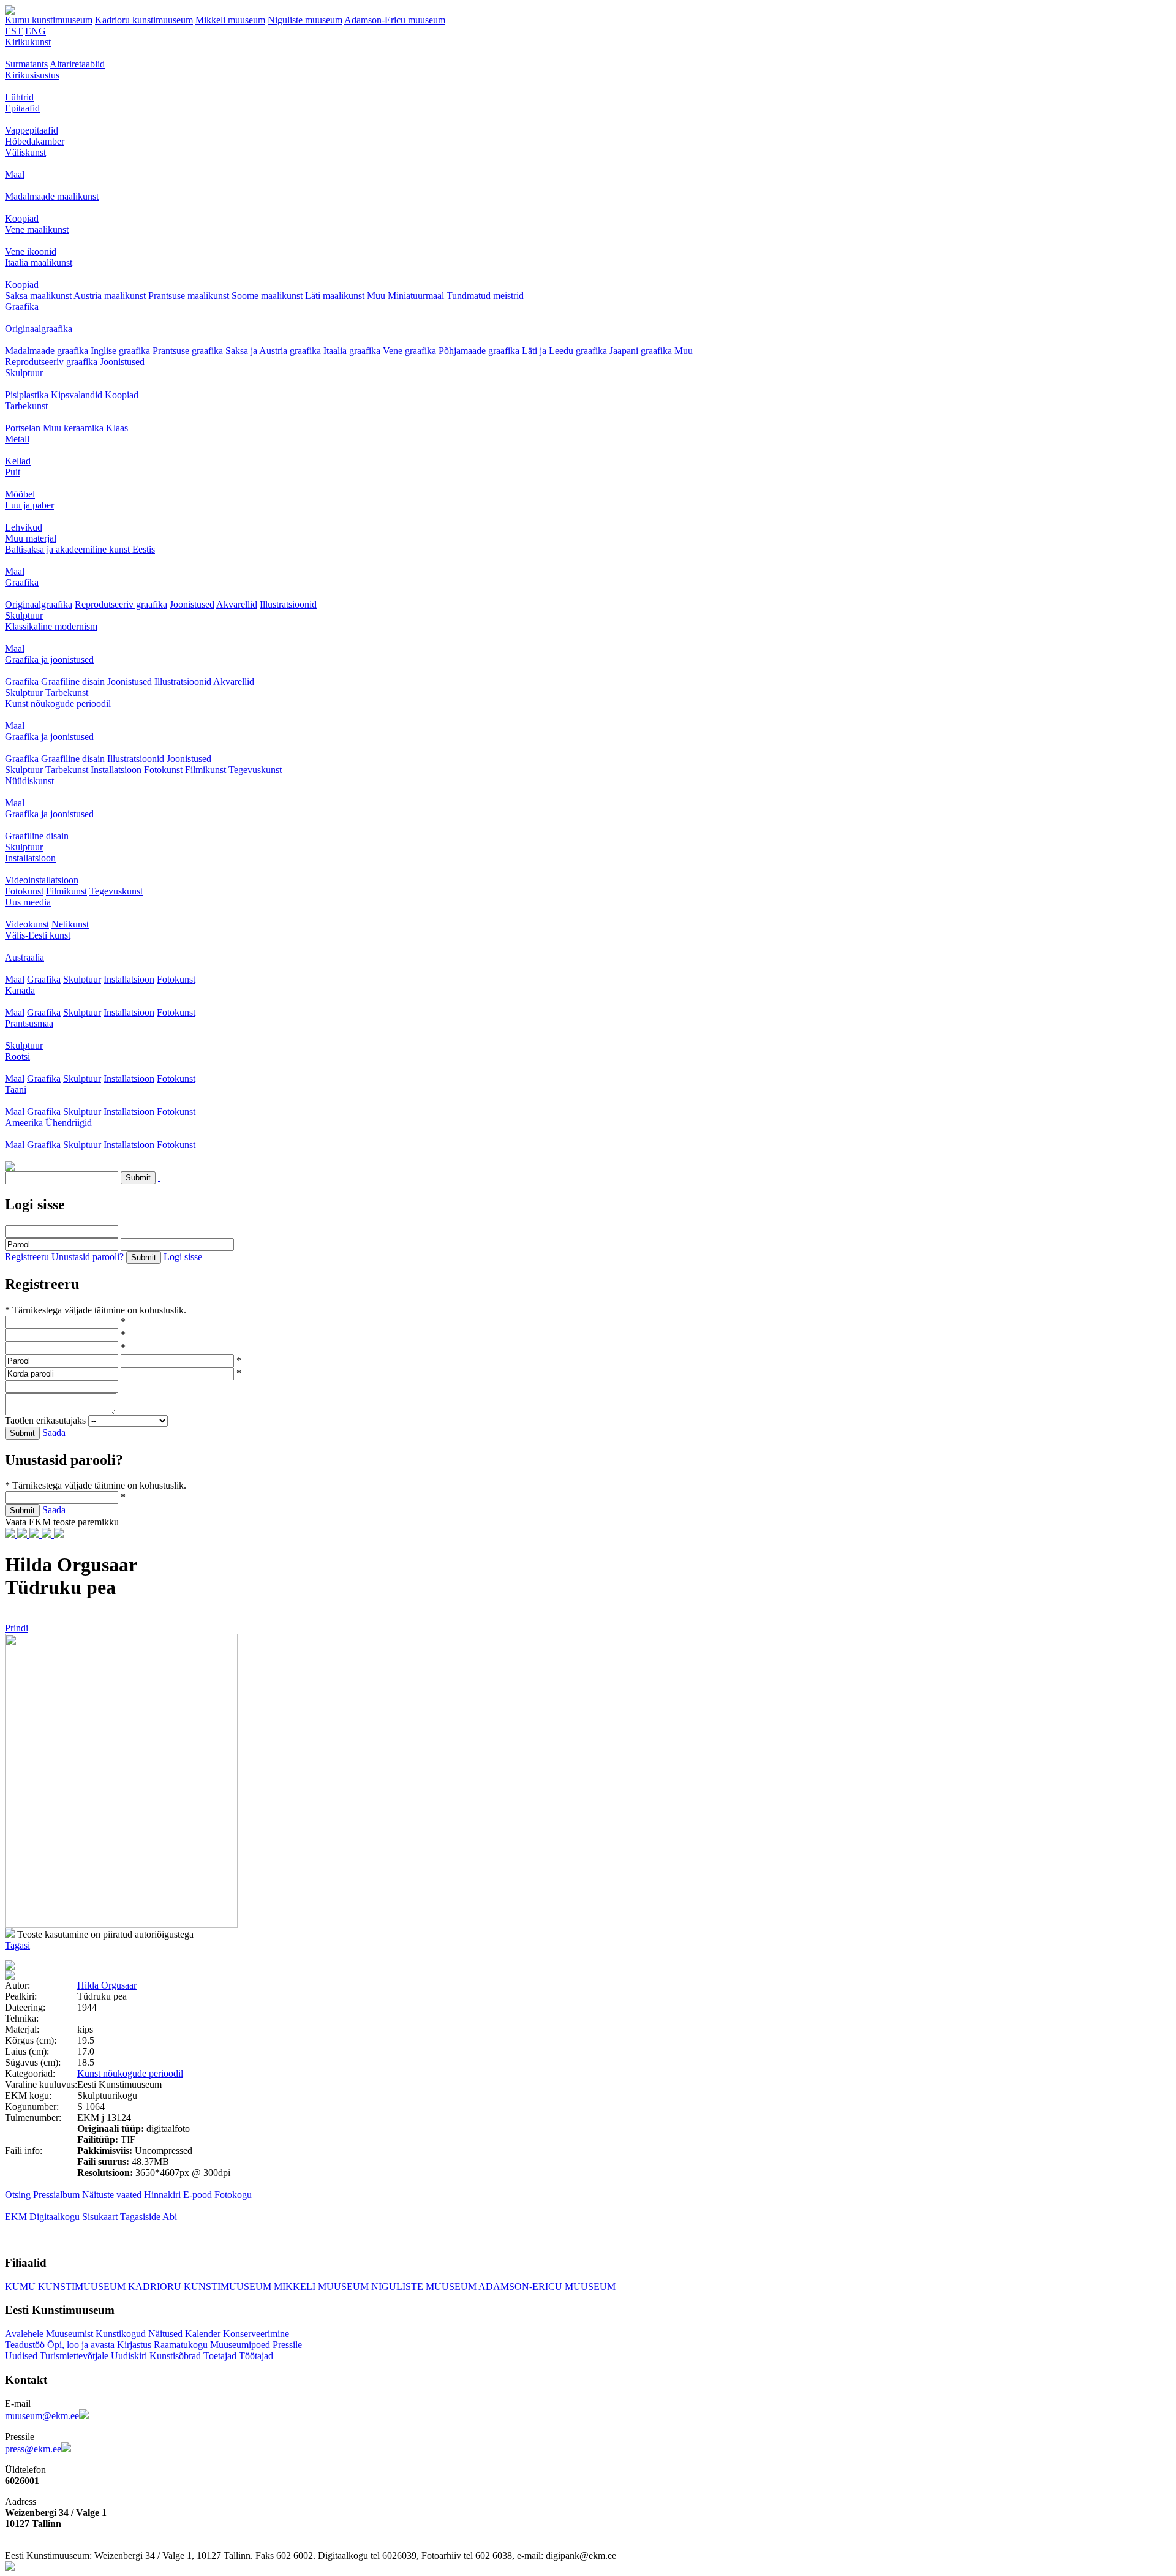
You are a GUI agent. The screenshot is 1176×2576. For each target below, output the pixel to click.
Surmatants (26, 64)
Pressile (287, 2345)
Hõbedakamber (35, 141)
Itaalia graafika (352, 351)
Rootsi (17, 1056)
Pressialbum (56, 2195)
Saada (54, 1433)
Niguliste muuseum (305, 20)
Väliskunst (25, 152)
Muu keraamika (73, 428)
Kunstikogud (121, 2334)
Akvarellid (237, 604)
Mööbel (20, 494)
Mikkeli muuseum (230, 20)
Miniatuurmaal (416, 296)
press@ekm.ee (33, 2449)
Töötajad (256, 2356)
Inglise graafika (120, 351)
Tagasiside (140, 2217)
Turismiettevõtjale (74, 2356)
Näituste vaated (112, 2195)
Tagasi (17, 1945)
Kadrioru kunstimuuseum (144, 20)
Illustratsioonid (288, 604)
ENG (36, 31)
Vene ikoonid (31, 251)
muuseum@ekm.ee (42, 2416)
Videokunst (27, 924)
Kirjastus (134, 2345)
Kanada (20, 990)
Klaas (117, 428)
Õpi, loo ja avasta (81, 2345)
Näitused (165, 2334)
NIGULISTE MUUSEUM (424, 2287)
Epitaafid (22, 108)
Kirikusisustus (32, 75)
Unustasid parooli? (88, 1257)
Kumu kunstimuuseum (49, 20)
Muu (376, 296)
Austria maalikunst (110, 296)
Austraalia (24, 957)
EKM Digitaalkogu (42, 2217)
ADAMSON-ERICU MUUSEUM (547, 2287)
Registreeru (27, 1257)
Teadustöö (25, 2345)
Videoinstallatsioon (42, 880)
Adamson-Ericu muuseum (395, 20)
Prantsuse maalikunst (189, 296)
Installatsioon (116, 770)
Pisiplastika (27, 395)
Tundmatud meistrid (485, 296)
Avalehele (24, 2334)
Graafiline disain (73, 682)
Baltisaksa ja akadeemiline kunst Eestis (80, 549)
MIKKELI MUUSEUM (321, 2287)
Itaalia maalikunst (39, 263)
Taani (16, 1090)
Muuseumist (70, 2334)
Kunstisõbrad (175, 2356)
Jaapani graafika (641, 351)
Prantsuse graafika (188, 351)
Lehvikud (24, 527)
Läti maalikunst (335, 296)
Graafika (22, 307)
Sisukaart (100, 2217)
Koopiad (22, 218)
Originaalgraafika (39, 329)
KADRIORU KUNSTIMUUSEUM (200, 2287)
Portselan (23, 428)
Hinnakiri (162, 2195)
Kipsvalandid (77, 395)
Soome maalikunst (267, 296)
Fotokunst (163, 770)
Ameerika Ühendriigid (48, 1123)
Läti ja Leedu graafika (564, 351)
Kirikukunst (28, 42)
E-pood (198, 2195)
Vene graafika (409, 351)
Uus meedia (28, 902)
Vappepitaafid (32, 130)
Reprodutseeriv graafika (51, 362)
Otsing (18, 2195)
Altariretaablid (77, 64)
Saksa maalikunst (38, 296)
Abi (170, 2217)
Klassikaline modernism (51, 626)
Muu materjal (31, 538)
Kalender (203, 2334)
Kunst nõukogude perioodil (58, 704)
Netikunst (70, 924)
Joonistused (122, 362)
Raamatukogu (181, 2345)
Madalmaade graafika (47, 351)
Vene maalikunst (37, 229)
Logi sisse (183, 1257)
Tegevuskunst (255, 770)
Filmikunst (205, 770)
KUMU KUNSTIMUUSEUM (65, 2287)
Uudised (21, 2356)
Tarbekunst (26, 406)
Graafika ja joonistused (49, 659)
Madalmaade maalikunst (52, 196)
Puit (13, 472)
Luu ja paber (29, 505)
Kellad (18, 461)
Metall (17, 439)
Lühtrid (19, 97)
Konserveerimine (256, 2334)
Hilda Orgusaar (107, 1985)
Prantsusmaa (29, 1023)
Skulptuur (24, 373)
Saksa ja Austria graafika (273, 351)
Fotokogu (233, 2195)
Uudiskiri (129, 2356)
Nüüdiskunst (29, 781)
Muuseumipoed (240, 2345)
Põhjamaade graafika (479, 351)
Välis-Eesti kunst (38, 935)
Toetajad (220, 2356)
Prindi (17, 1628)
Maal (15, 174)
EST (14, 31)
